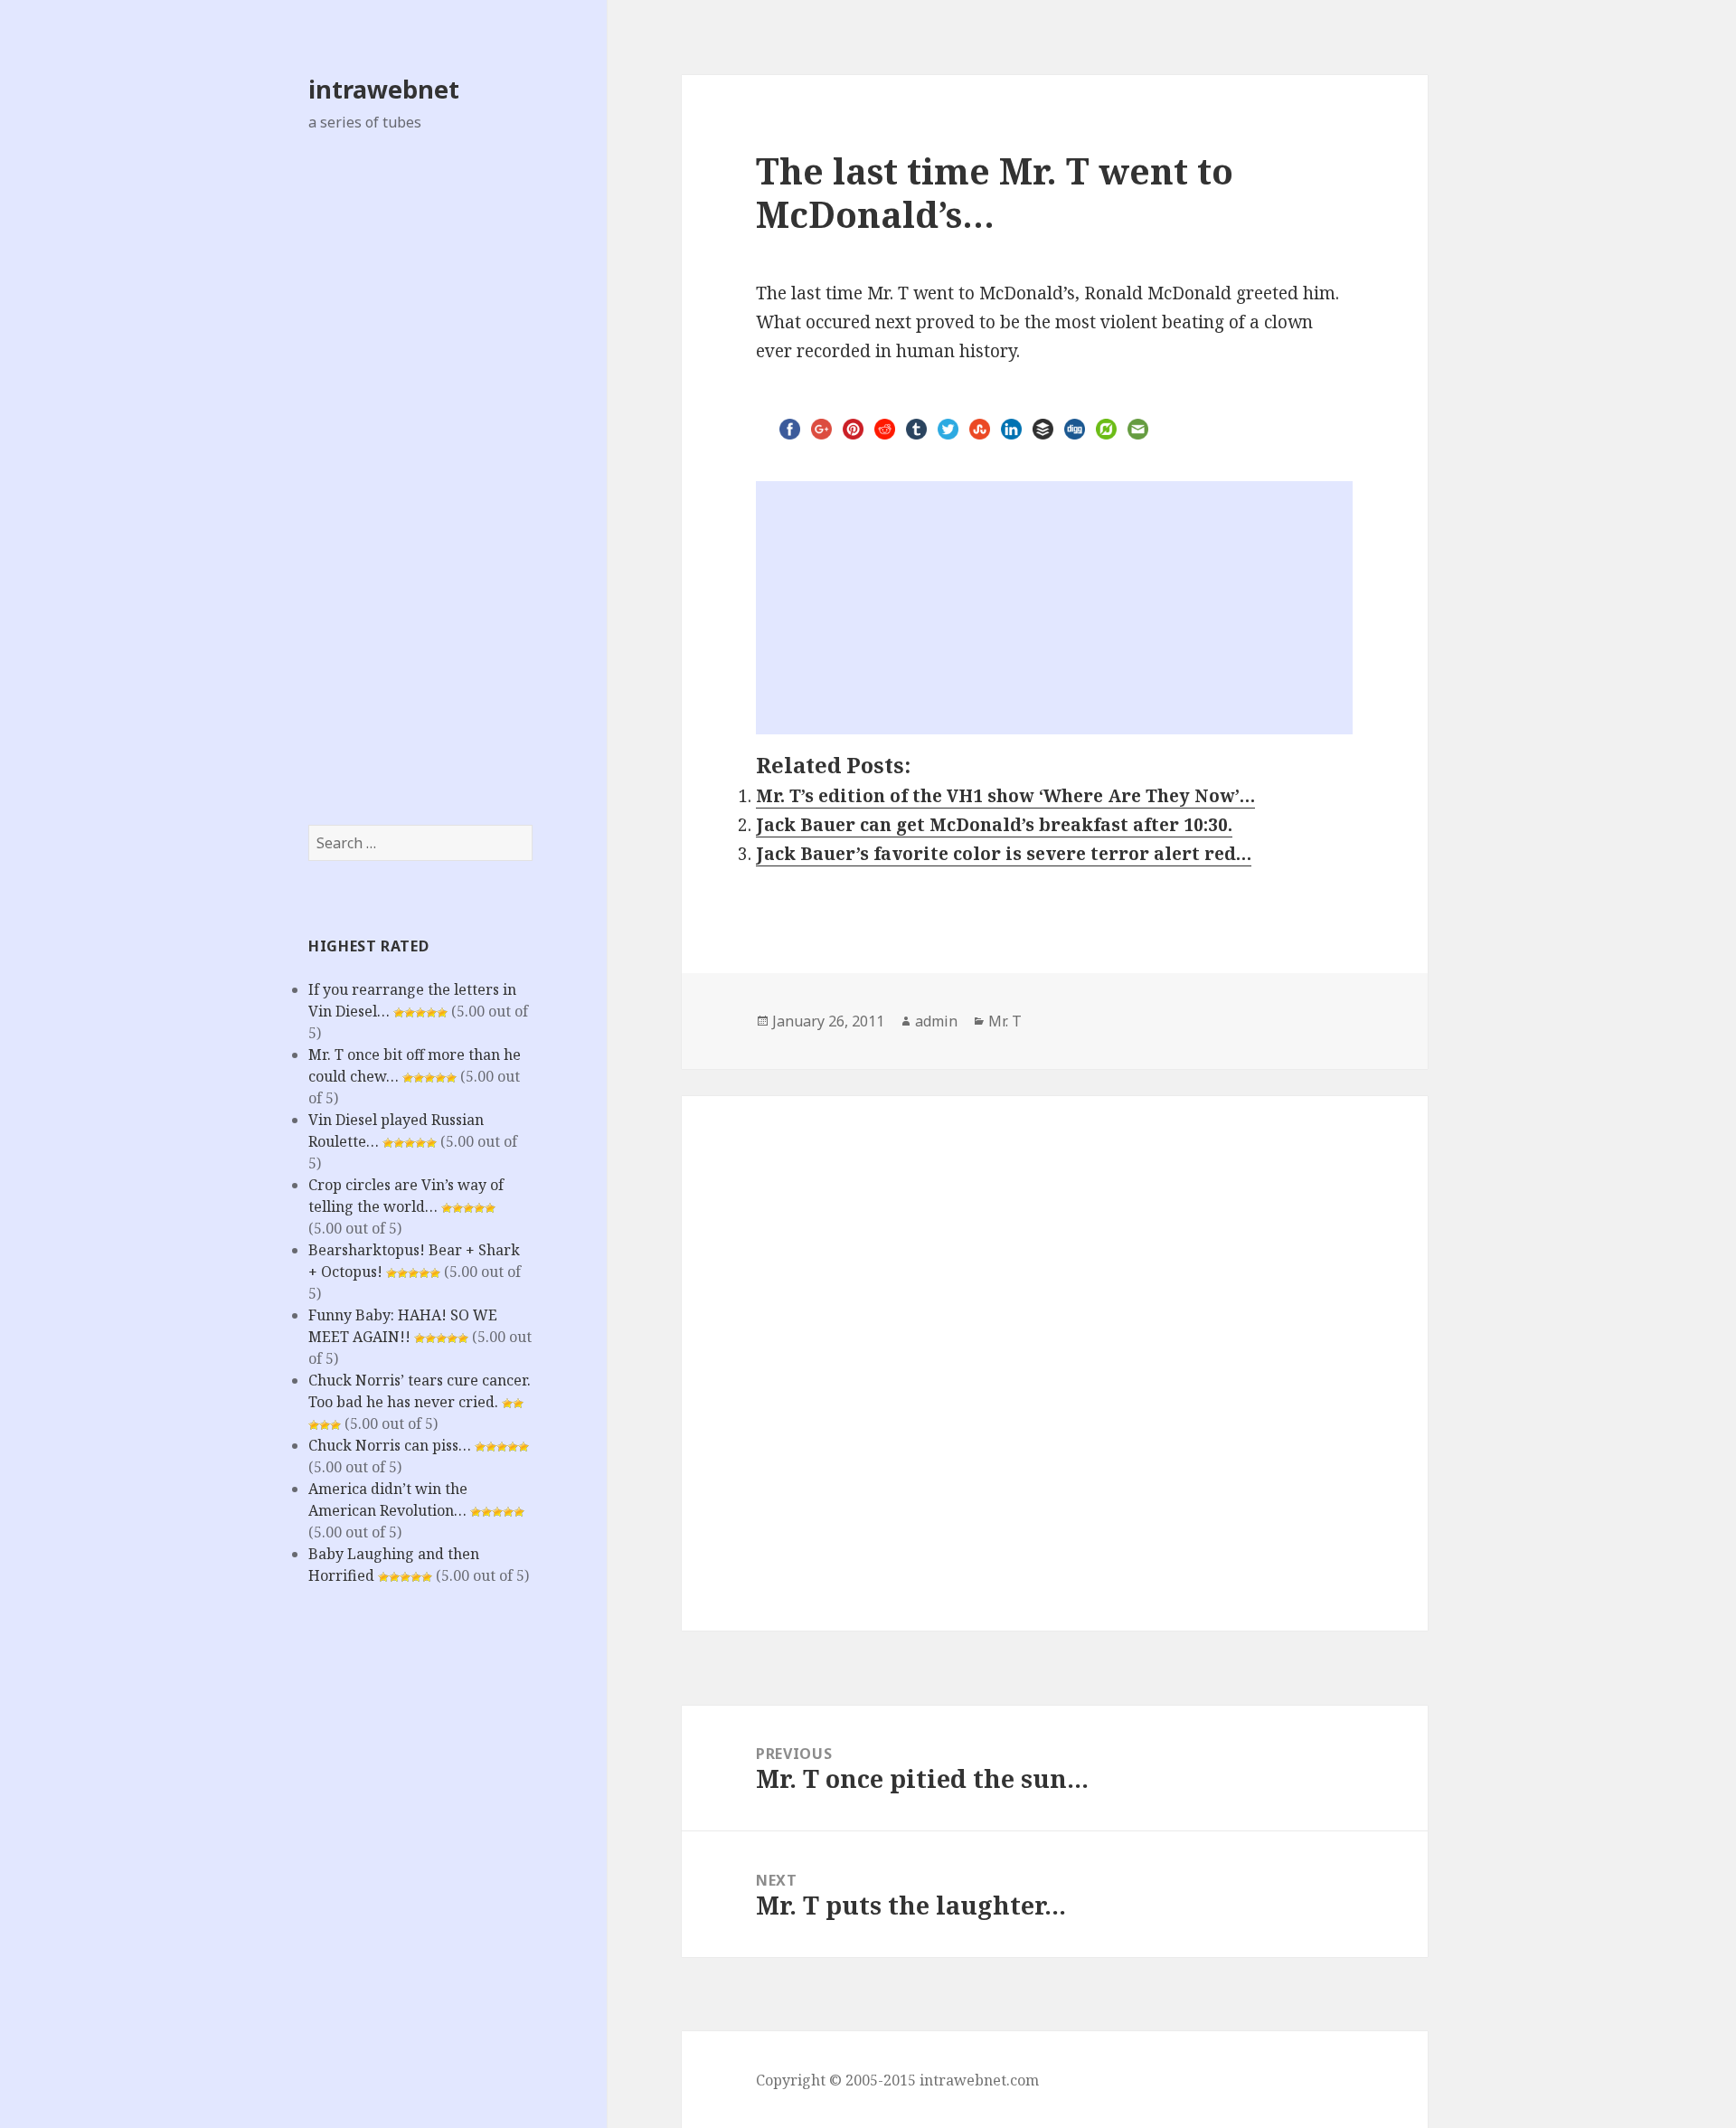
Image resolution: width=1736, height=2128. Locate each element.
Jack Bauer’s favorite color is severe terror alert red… (1004, 854)
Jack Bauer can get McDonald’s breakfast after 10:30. (994, 825)
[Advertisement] (420, 478)
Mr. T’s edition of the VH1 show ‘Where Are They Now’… (1005, 796)
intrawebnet (384, 89)
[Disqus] (1055, 1349)
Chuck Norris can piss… (390, 1445)
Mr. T (1005, 1021)
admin (936, 1021)
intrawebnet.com (979, 2080)
